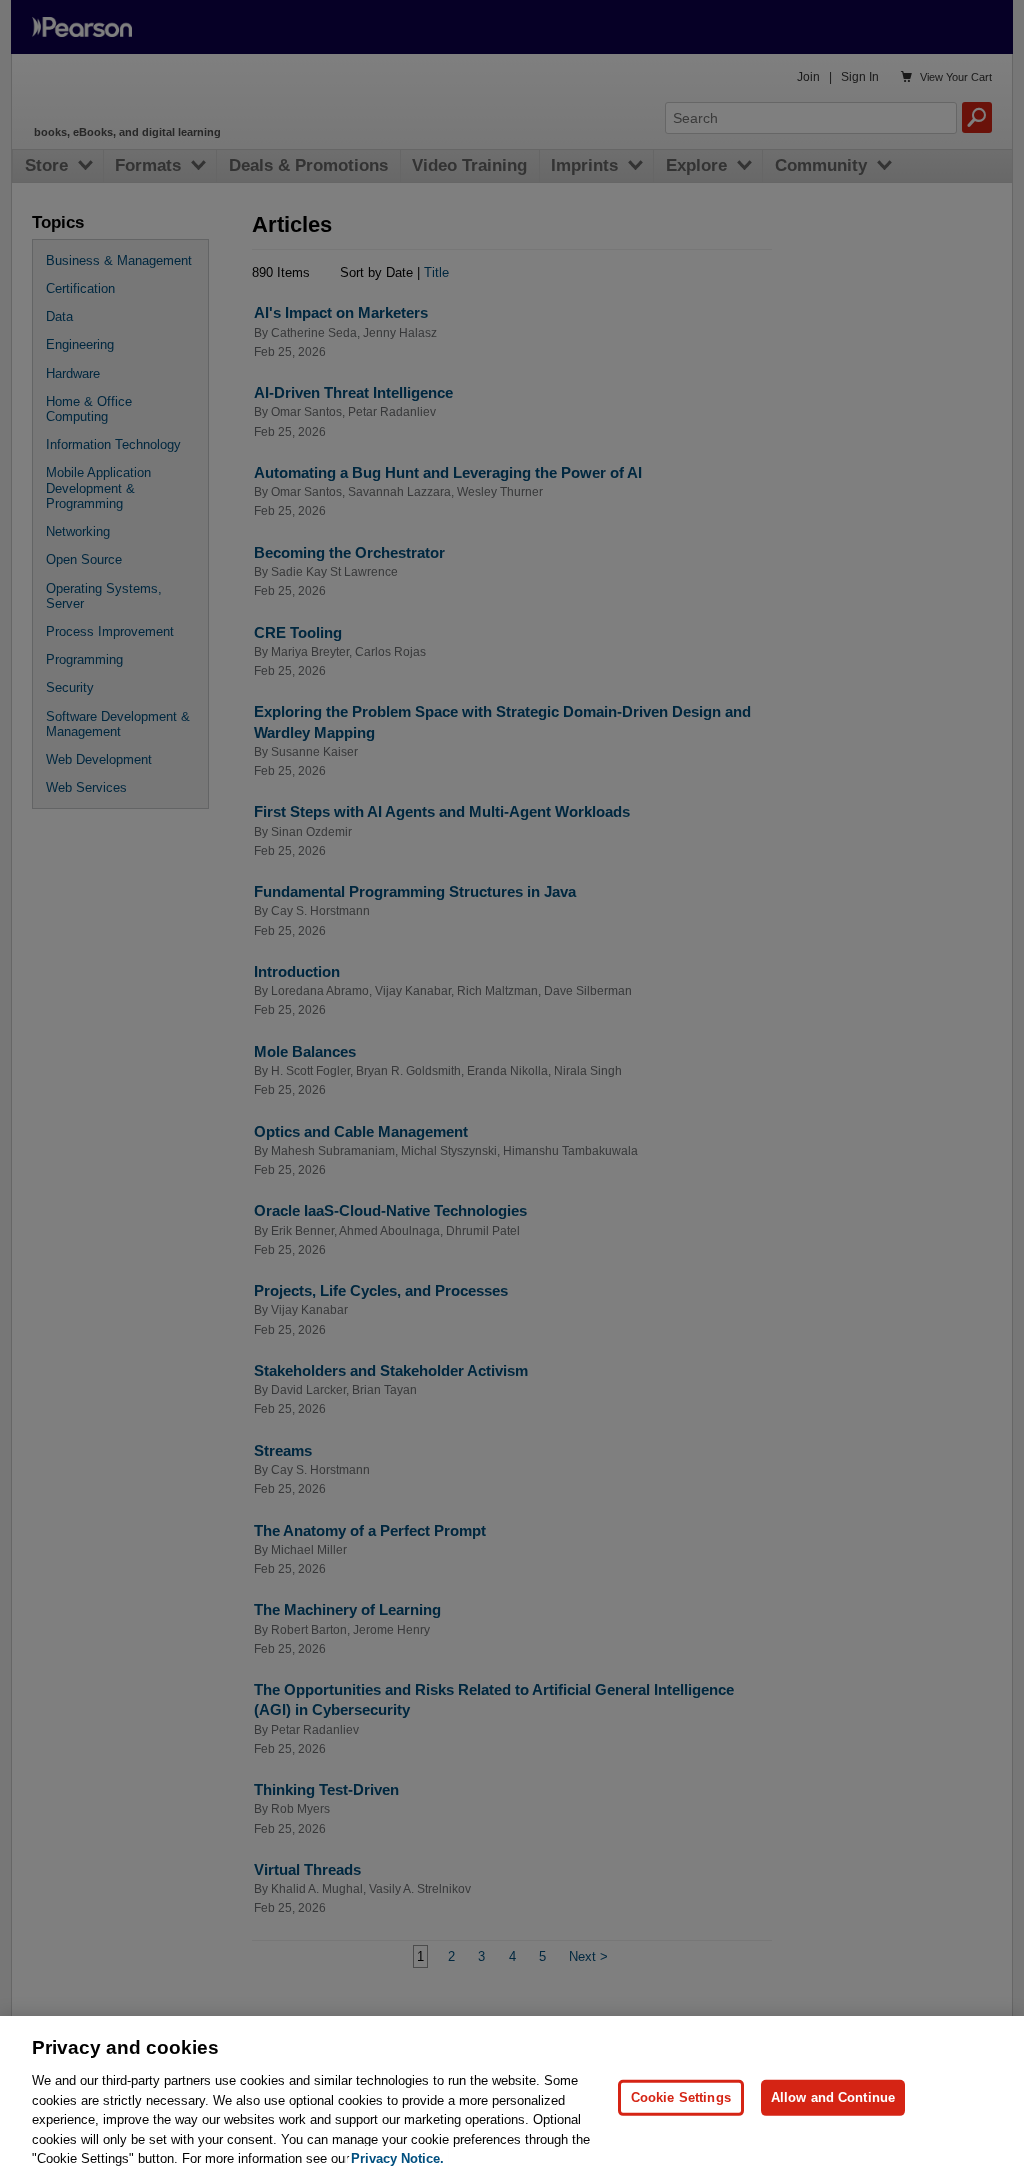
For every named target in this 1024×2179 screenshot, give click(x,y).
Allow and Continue (833, 2097)
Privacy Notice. (397, 2158)
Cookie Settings (681, 2097)
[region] (512, 2097)
